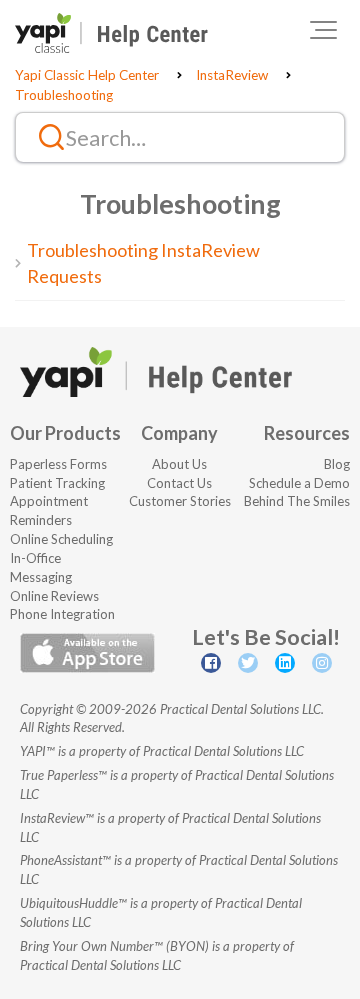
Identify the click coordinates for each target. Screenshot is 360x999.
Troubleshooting (64, 95)
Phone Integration (62, 614)
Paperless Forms (58, 464)
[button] (323, 30)
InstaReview (232, 75)
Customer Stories (180, 501)
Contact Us (179, 483)
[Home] (111, 33)
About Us (179, 464)
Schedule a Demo (299, 483)
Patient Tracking (57, 483)
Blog (337, 464)
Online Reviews (54, 596)
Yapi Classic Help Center (87, 75)
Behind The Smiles (297, 501)
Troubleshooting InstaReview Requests (143, 263)
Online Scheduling (61, 539)
